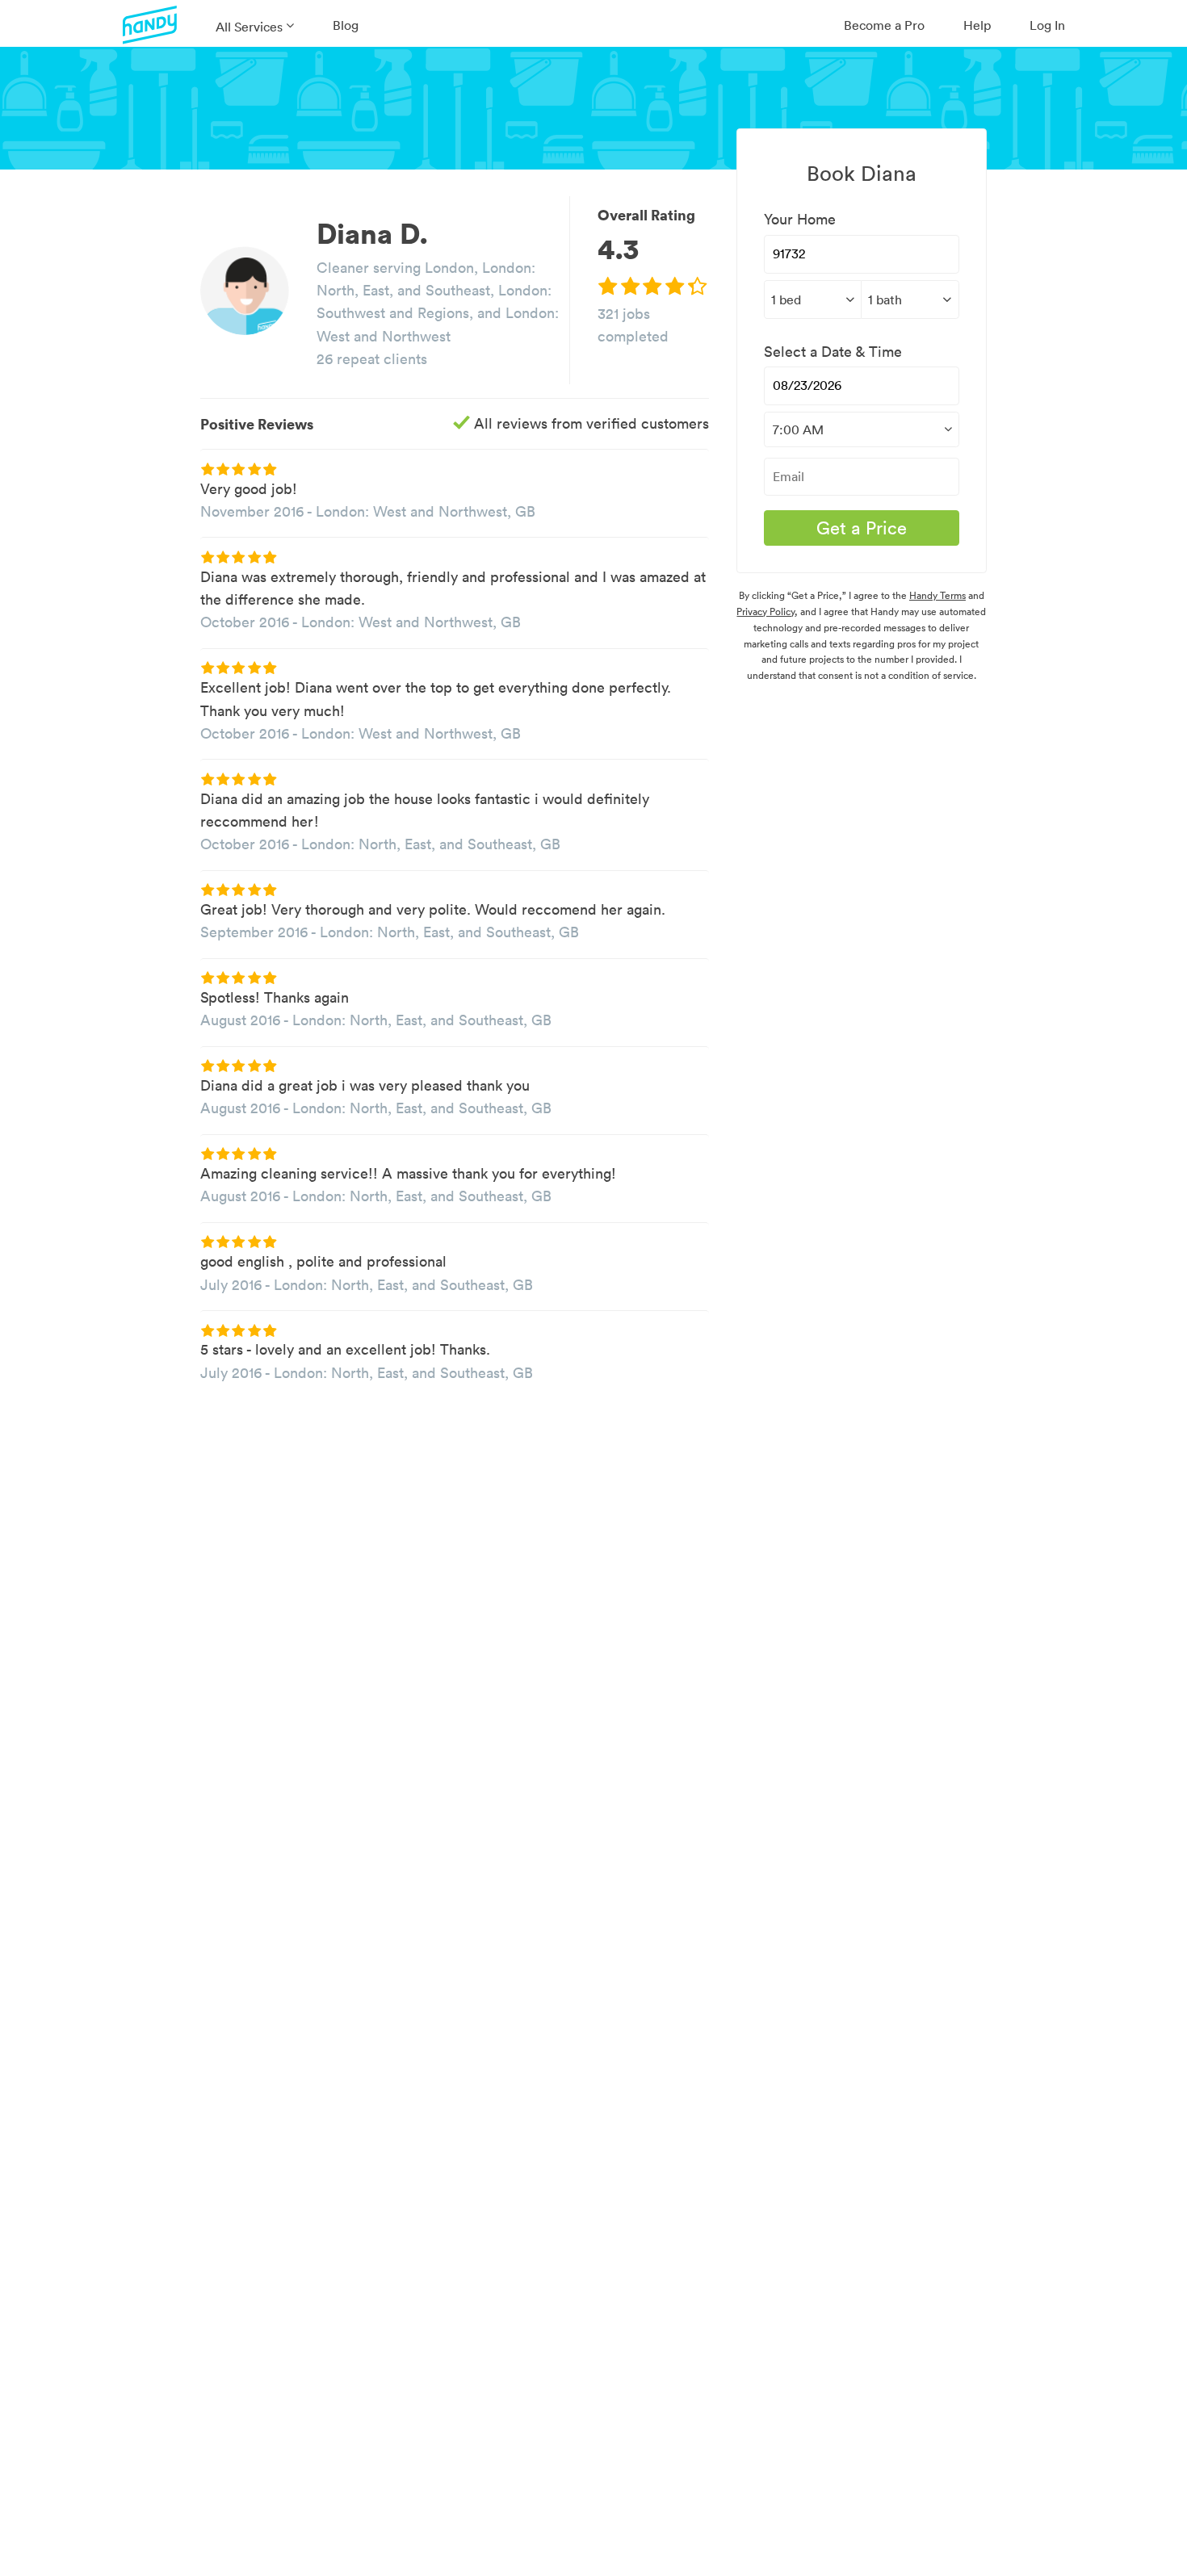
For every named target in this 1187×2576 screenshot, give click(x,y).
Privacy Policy (765, 612)
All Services (249, 27)
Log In (1047, 25)
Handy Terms (937, 595)
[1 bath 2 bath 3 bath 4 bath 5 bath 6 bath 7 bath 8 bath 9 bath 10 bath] (910, 299)
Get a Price (862, 528)
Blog (346, 25)
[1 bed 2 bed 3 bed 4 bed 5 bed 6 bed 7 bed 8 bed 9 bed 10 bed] (812, 299)
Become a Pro (884, 25)
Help (977, 25)
